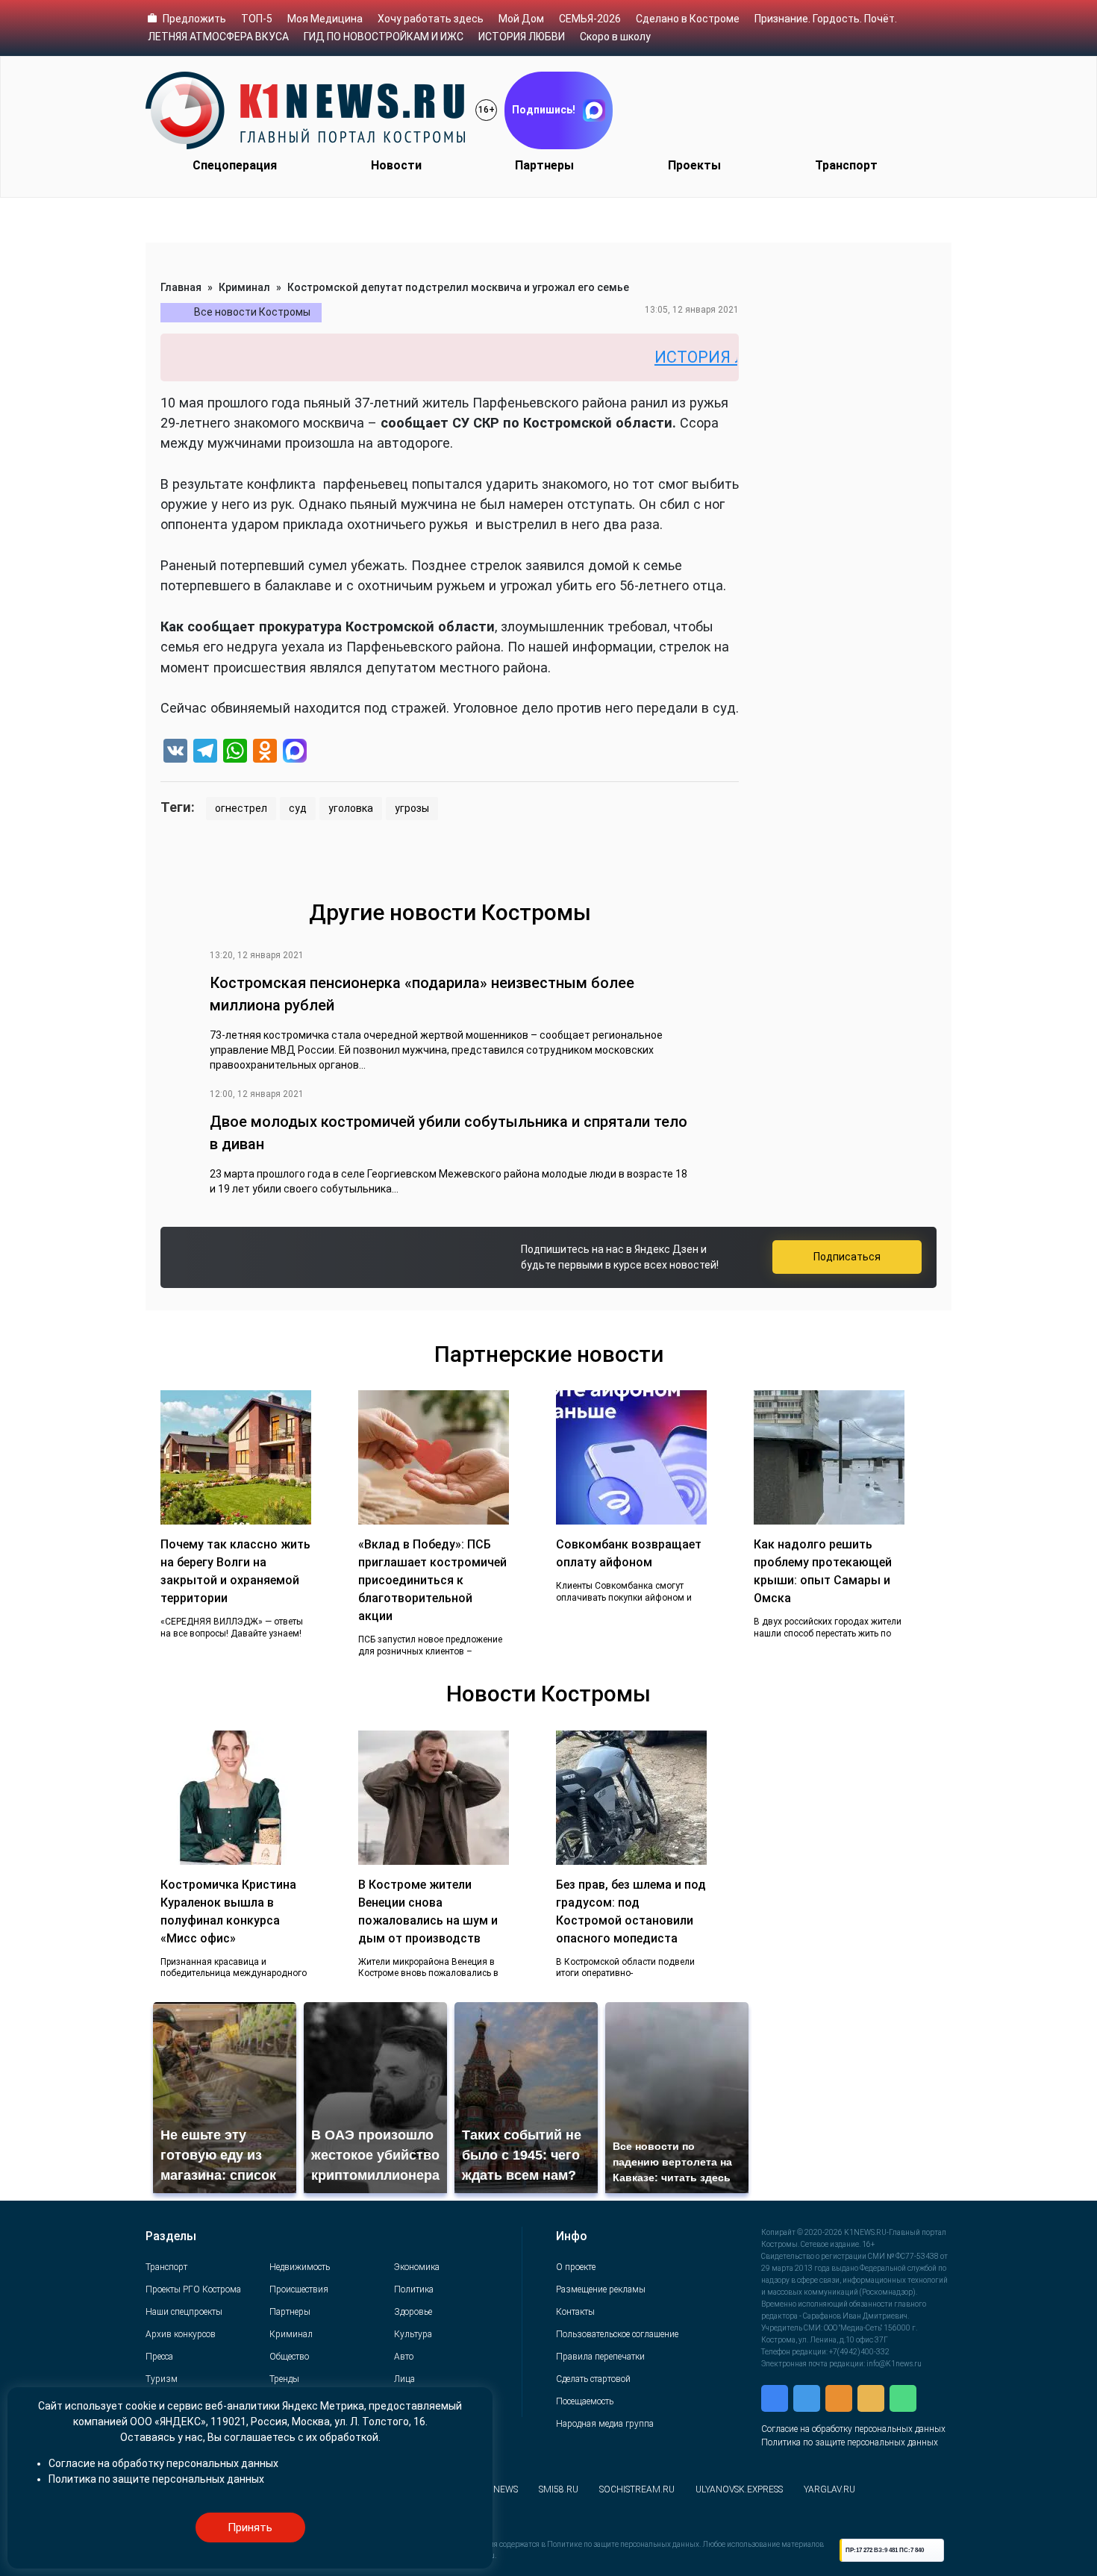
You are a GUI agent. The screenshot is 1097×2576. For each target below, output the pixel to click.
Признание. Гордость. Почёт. (826, 19)
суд (298, 808)
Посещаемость (585, 2401)
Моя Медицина (325, 19)
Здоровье (413, 2312)
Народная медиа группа (605, 2424)
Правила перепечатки (600, 2357)
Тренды (284, 2379)
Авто (404, 2357)
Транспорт (846, 165)
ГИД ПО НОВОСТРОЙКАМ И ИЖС (384, 37)
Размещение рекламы (601, 2289)
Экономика (417, 2267)
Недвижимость (300, 2267)
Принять (250, 2527)
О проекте (576, 2267)
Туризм (162, 2379)
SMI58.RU (559, 2489)
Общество (289, 2357)
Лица (404, 2379)
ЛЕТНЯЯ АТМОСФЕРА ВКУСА (218, 37)
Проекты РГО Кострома (193, 2289)
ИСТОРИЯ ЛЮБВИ (522, 37)
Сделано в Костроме (688, 19)
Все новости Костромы (252, 312)
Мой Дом (521, 19)
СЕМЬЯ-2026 (590, 19)
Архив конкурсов (181, 2334)
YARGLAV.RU (829, 2489)
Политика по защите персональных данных (850, 2442)
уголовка (351, 808)
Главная (181, 287)
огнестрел (241, 808)
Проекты (694, 165)
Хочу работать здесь (431, 19)
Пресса (159, 2357)
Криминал (244, 287)
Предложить (194, 19)
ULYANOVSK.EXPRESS (739, 2489)
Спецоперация (235, 165)
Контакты (575, 2312)
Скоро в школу (615, 37)
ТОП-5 (257, 19)
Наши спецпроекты (184, 2312)
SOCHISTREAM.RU (637, 2489)
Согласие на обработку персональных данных (853, 2429)
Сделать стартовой (593, 2379)
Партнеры (544, 165)
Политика (414, 2289)
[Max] (295, 753)
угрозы (412, 808)
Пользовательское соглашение (617, 2334)
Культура (413, 2334)
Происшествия (299, 2289)
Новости (396, 165)
